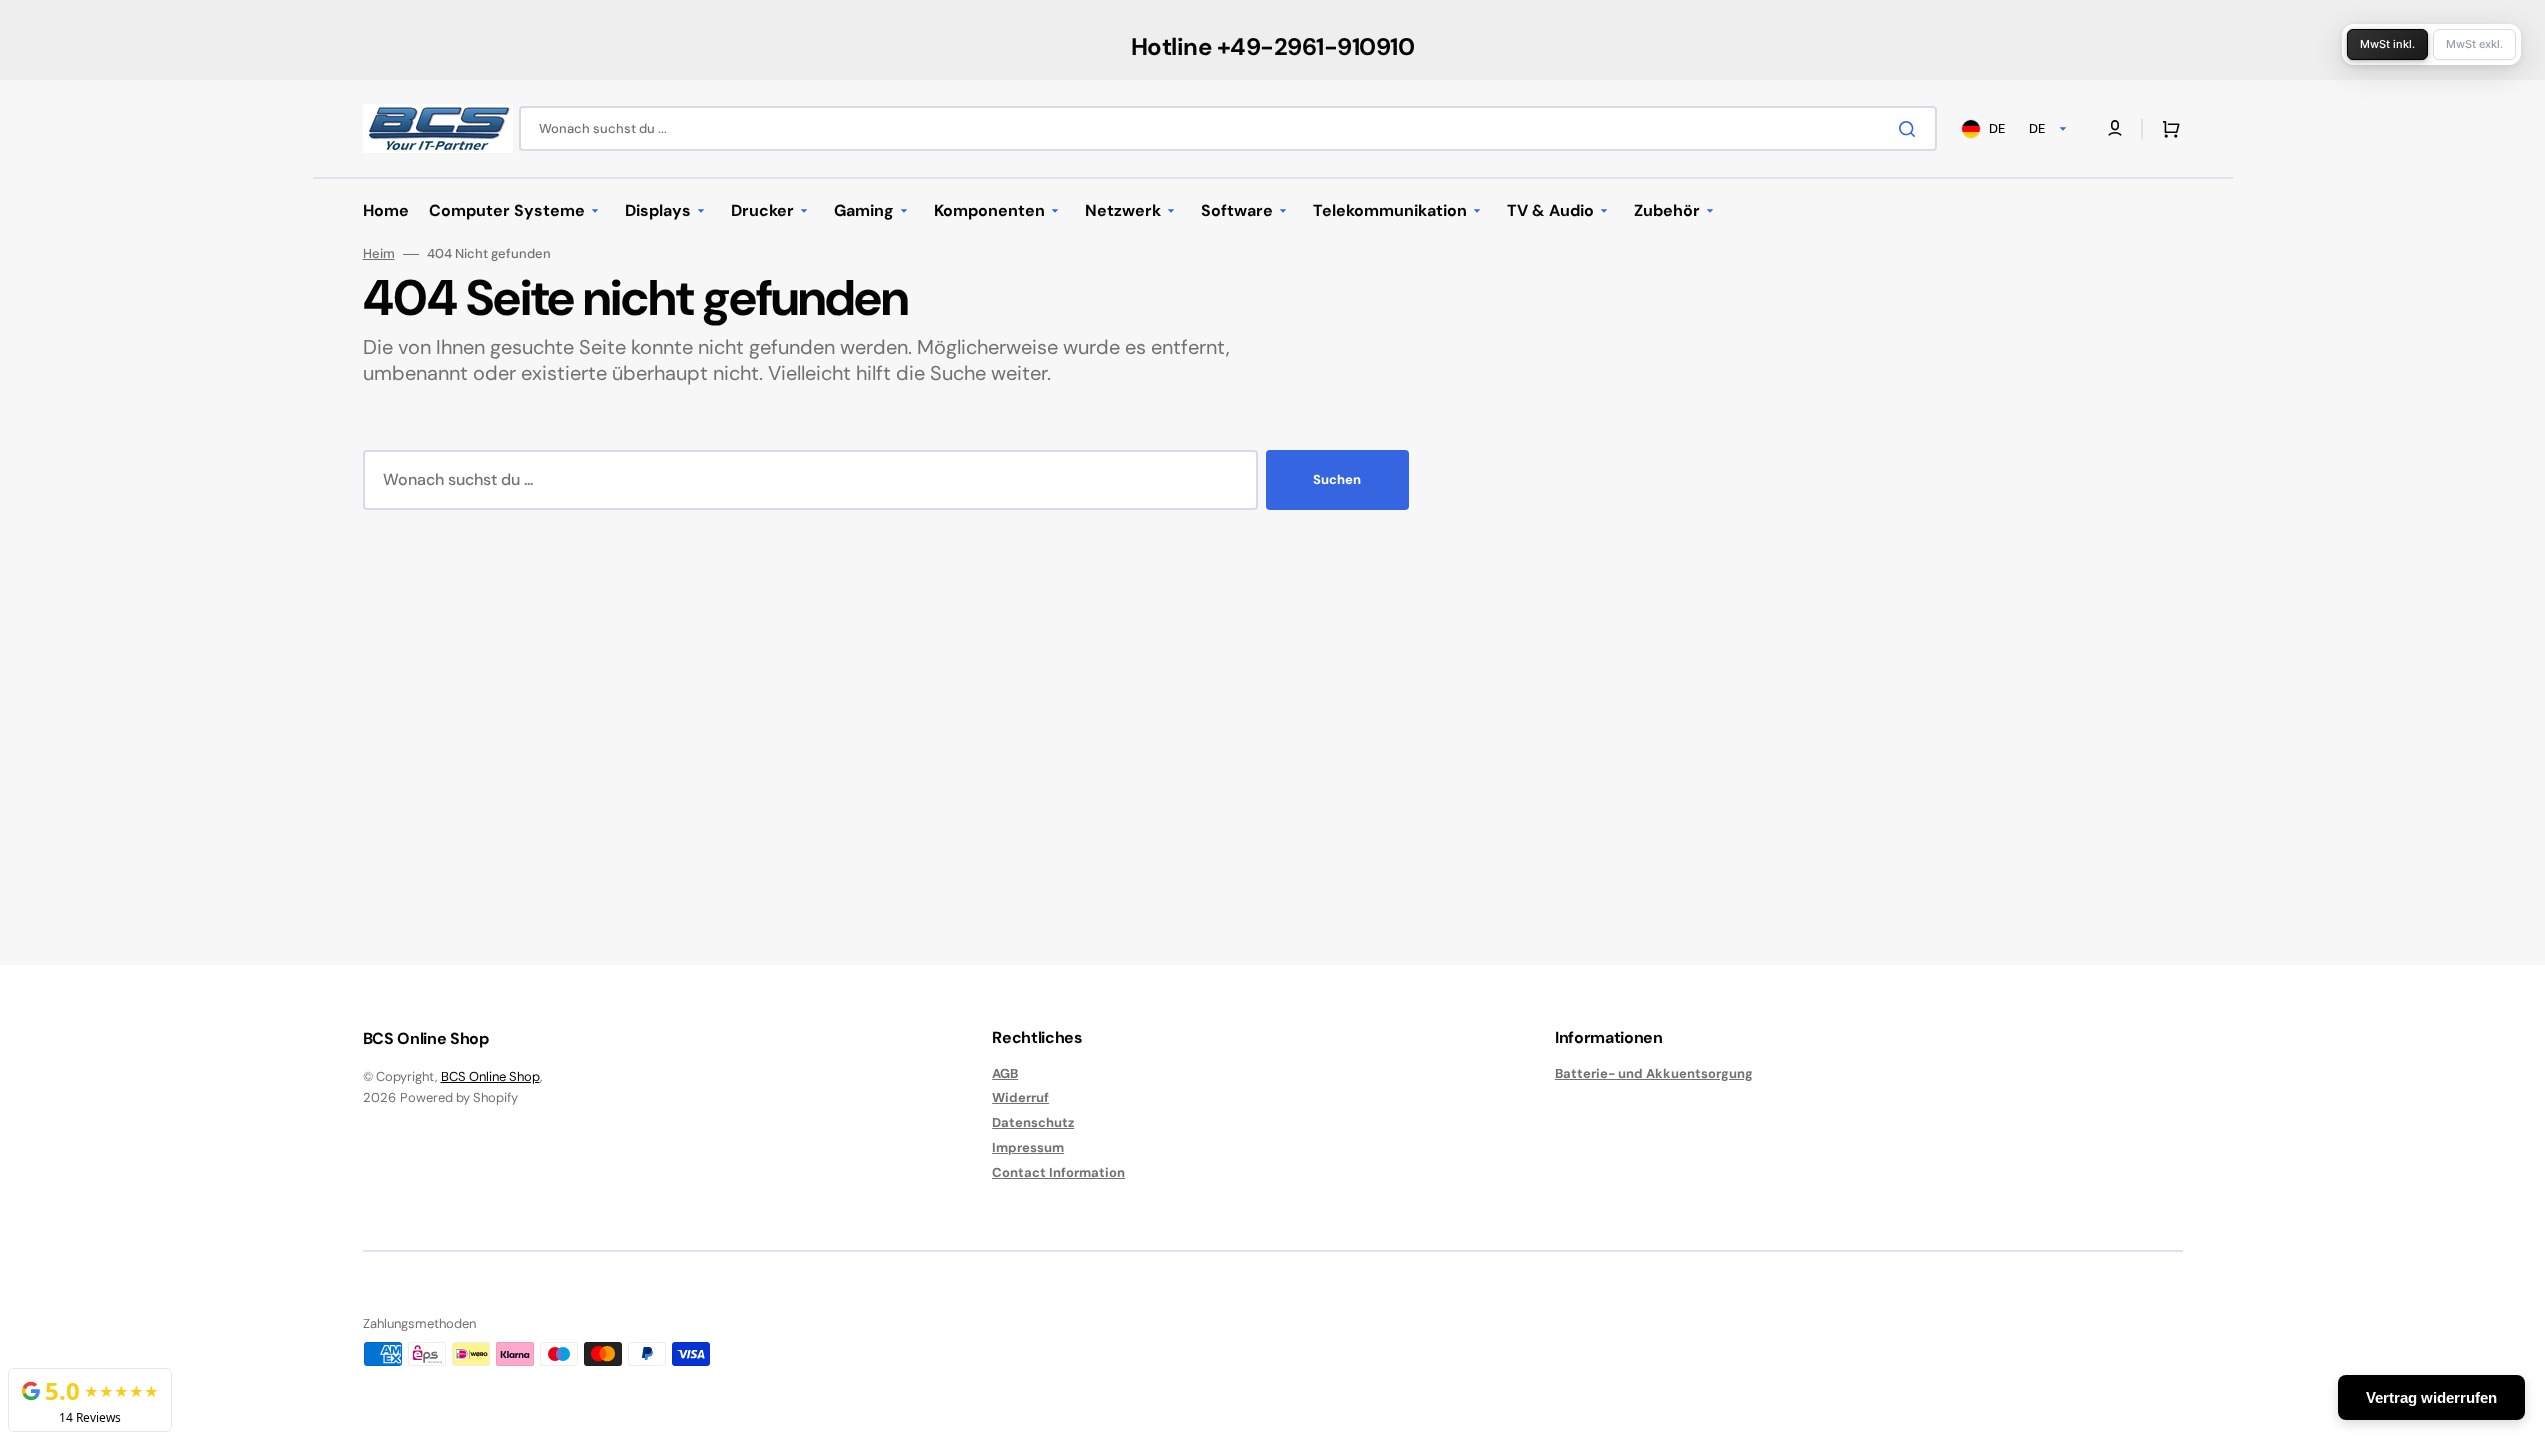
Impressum (1028, 1147)
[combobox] (1228, 128)
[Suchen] (1911, 129)
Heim (379, 254)
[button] (2167, 129)
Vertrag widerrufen (2431, 1397)
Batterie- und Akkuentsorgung (1654, 1074)
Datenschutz (1033, 1122)
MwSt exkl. (2474, 44)
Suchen (1337, 479)
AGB (1005, 1074)
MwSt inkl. (2387, 44)
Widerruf (1020, 1097)
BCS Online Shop (490, 1076)
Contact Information (1058, 1172)
